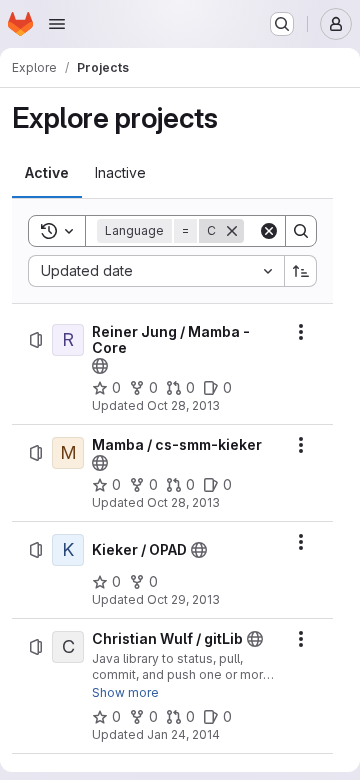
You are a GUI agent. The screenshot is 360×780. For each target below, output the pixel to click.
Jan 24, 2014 (183, 734)
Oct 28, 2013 (183, 405)
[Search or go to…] (282, 24)
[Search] (301, 231)
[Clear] (269, 231)
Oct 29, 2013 (183, 599)
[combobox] (156, 271)
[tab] (47, 173)
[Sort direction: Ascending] (301, 271)
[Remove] (232, 231)
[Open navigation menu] (57, 24)
